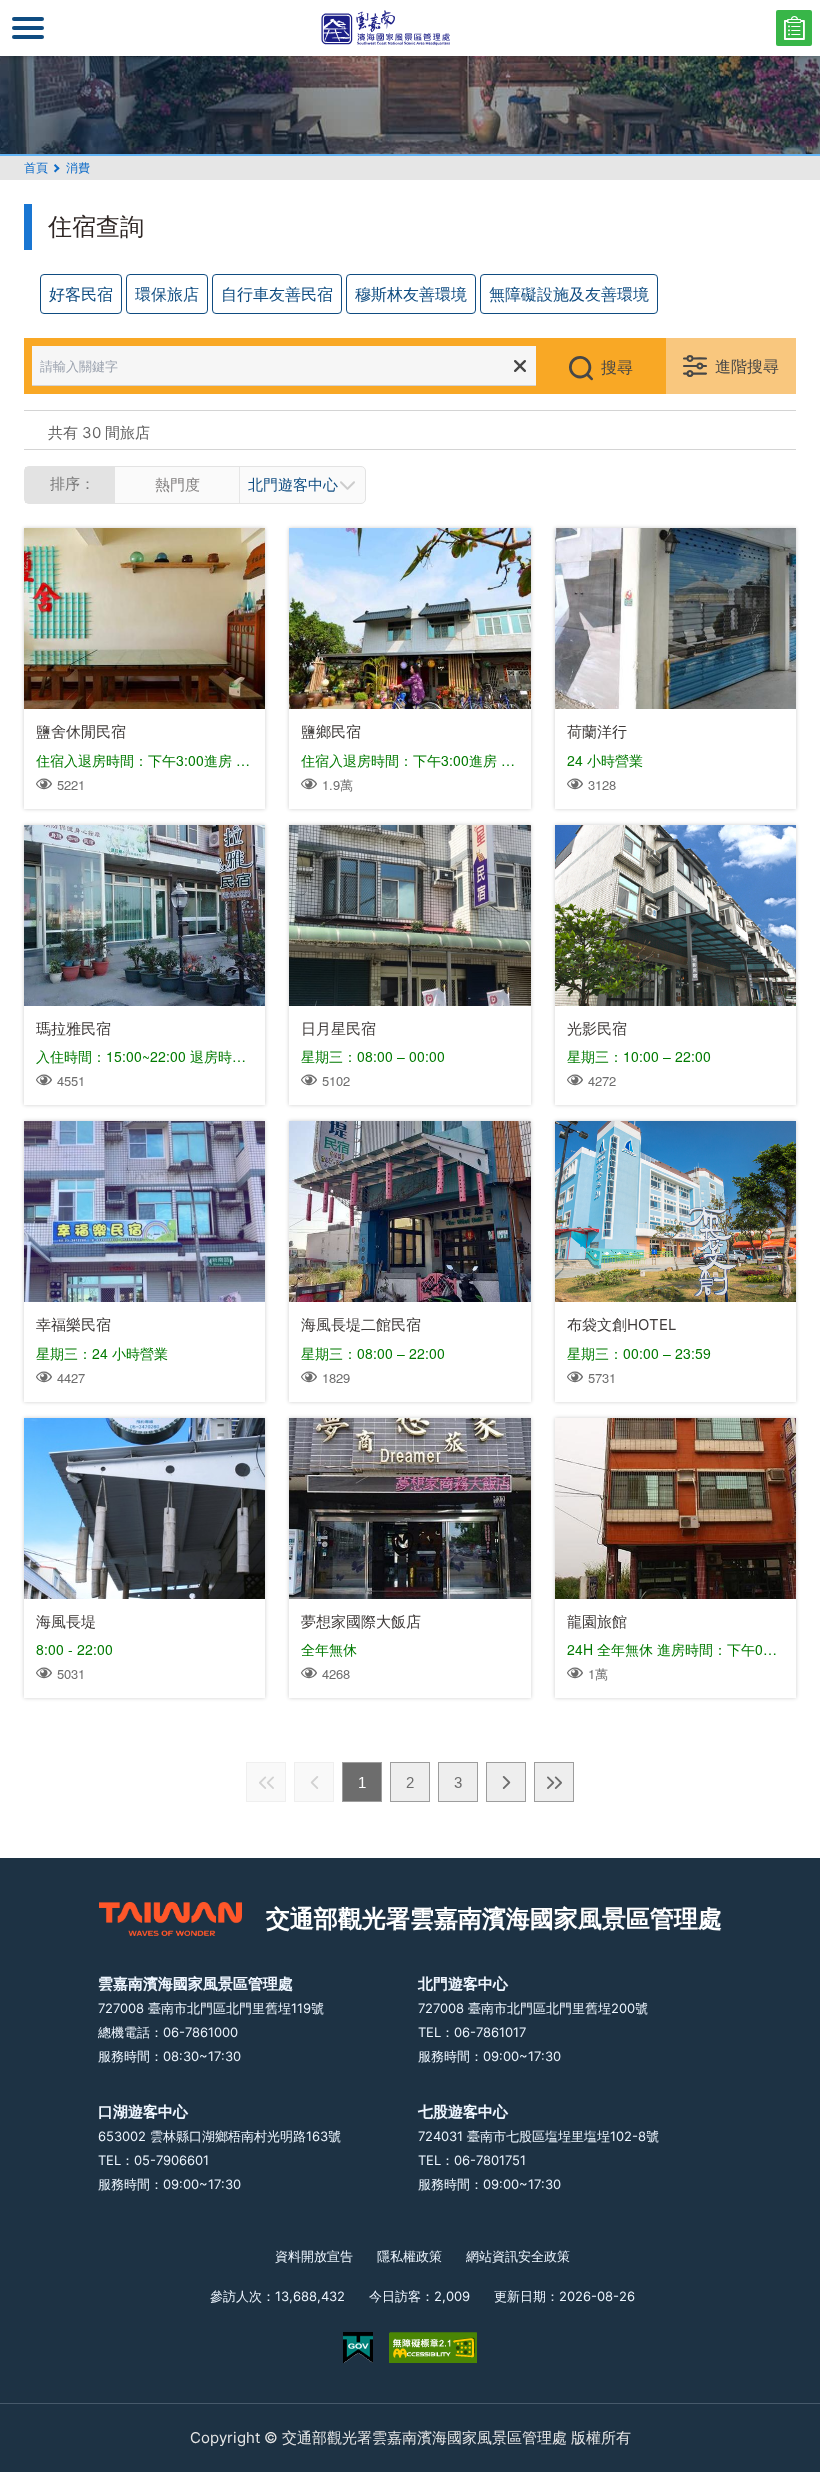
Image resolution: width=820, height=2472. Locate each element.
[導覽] (28, 28)
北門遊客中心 (293, 484)
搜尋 (617, 367)
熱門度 (177, 484)
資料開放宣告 (314, 2256)
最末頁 (554, 1782)
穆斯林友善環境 (411, 293)
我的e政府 (358, 2347)
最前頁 (266, 1782)
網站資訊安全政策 (518, 2256)
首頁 (36, 167)
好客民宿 (81, 293)
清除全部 (520, 366)
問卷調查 (794, 28)
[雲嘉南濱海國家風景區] (410, 28)
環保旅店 (167, 293)
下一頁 (506, 1782)
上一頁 (314, 1782)
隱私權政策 (409, 2256)
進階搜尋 (747, 366)
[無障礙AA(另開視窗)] (433, 2347)
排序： (72, 483)
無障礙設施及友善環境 (569, 293)
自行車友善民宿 (277, 293)
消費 (78, 167)
